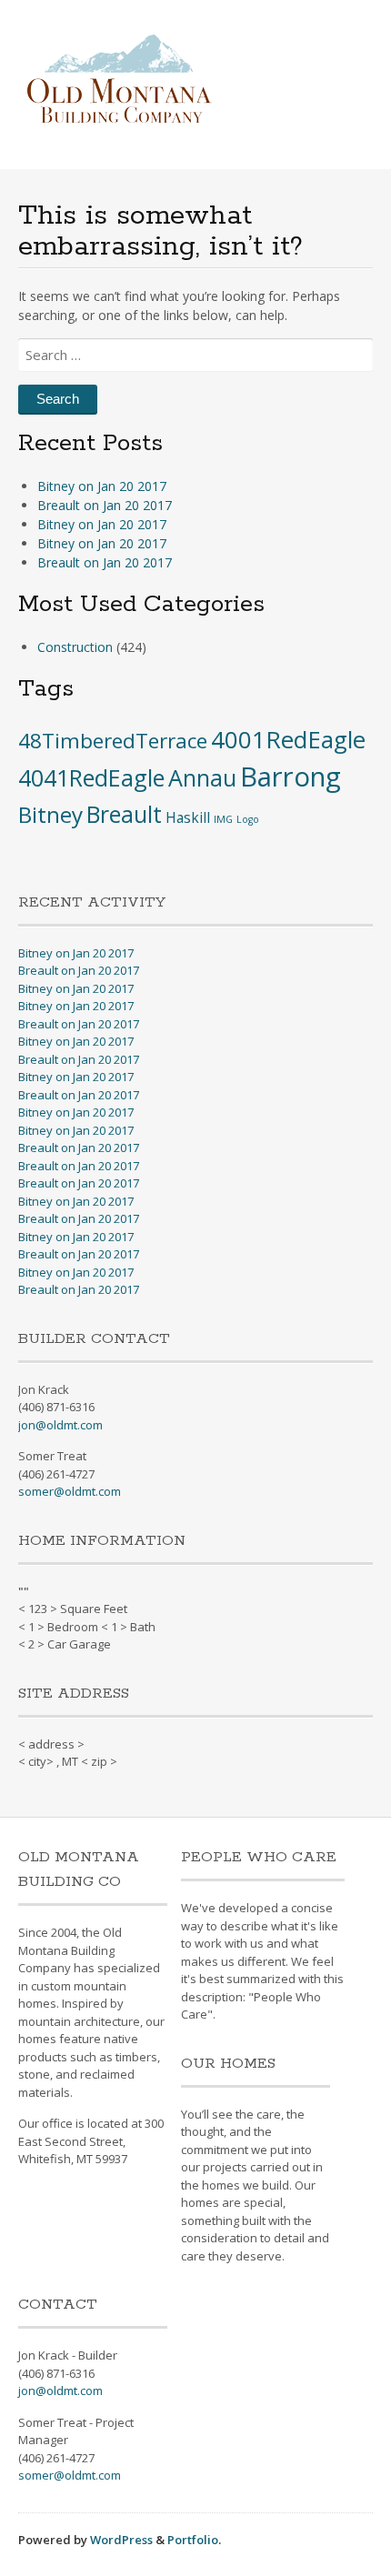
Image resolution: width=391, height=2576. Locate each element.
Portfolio (193, 2540)
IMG (223, 819)
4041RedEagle (91, 777)
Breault (124, 814)
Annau (202, 777)
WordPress (121, 2540)
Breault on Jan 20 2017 (105, 505)
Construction (75, 647)
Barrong (291, 777)
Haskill (188, 817)
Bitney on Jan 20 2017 (102, 486)
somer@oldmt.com (70, 1491)
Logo (248, 819)
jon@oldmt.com (60, 1425)
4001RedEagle (288, 739)
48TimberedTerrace (113, 741)
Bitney (50, 814)
